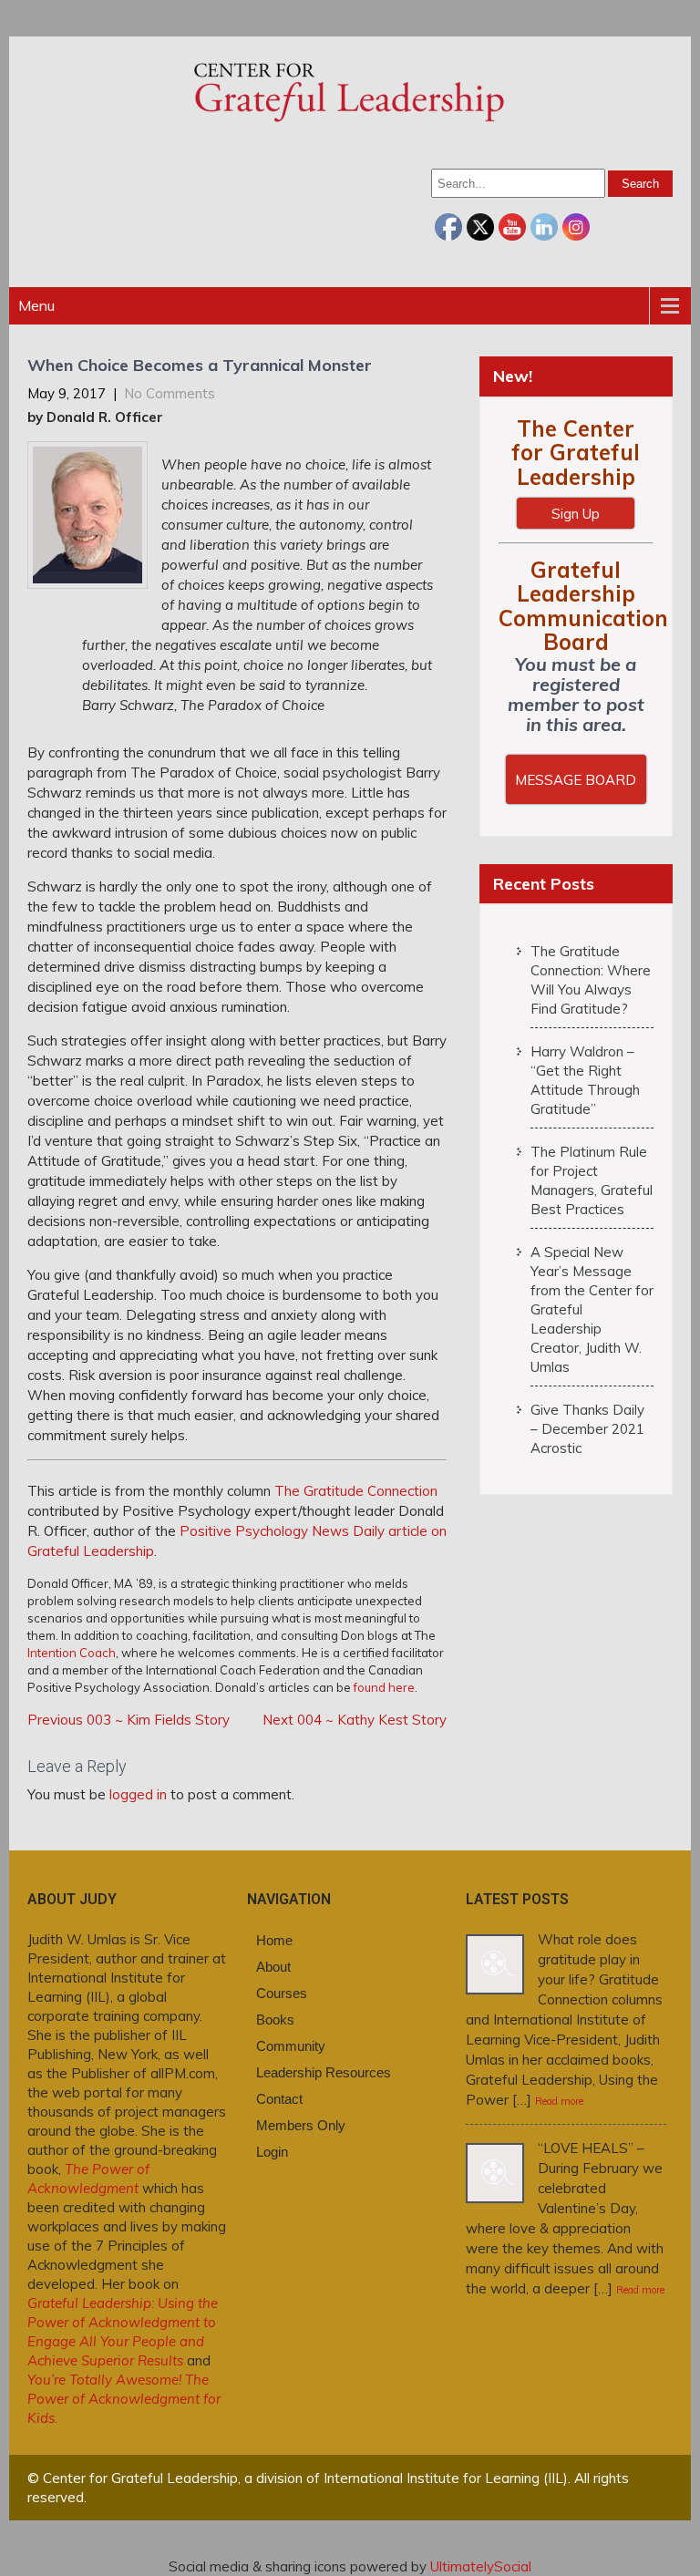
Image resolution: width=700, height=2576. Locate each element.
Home (274, 1940)
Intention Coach (72, 1653)
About (273, 1967)
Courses (282, 1993)
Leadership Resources (324, 2072)
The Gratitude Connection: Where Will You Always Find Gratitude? (591, 980)
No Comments (170, 393)
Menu (36, 305)
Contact (279, 2099)
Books (275, 2020)
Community (291, 2046)
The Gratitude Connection (356, 1491)
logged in (138, 1794)
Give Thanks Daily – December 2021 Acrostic (587, 1429)
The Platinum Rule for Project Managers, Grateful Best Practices (592, 1180)
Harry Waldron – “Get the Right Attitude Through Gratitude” (585, 1080)
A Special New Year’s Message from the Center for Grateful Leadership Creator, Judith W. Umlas (592, 1309)
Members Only (301, 2125)
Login (272, 2152)
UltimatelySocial (481, 2566)
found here (384, 1687)
